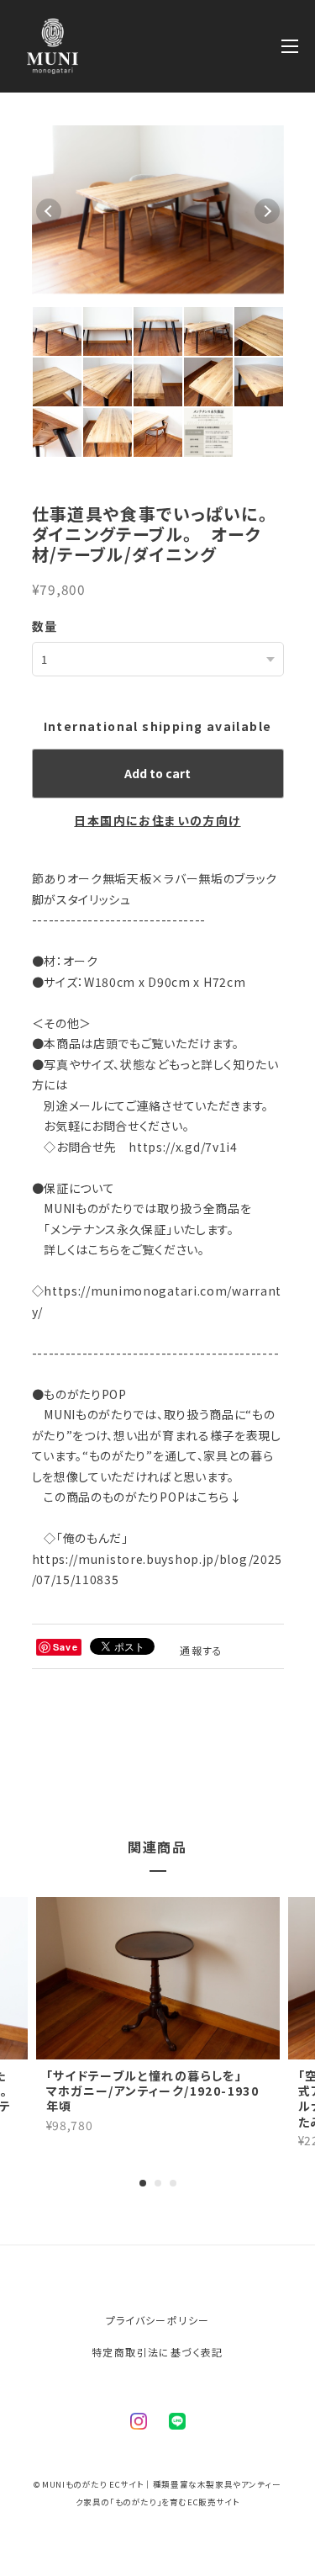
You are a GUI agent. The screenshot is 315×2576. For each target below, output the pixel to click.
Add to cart (157, 773)
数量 (45, 626)
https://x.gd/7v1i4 (183, 1147)
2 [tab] (158, 2183)
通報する (202, 1650)
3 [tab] (173, 2183)
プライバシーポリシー (158, 2320)
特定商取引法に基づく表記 (157, 2352)
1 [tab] (143, 2183)
